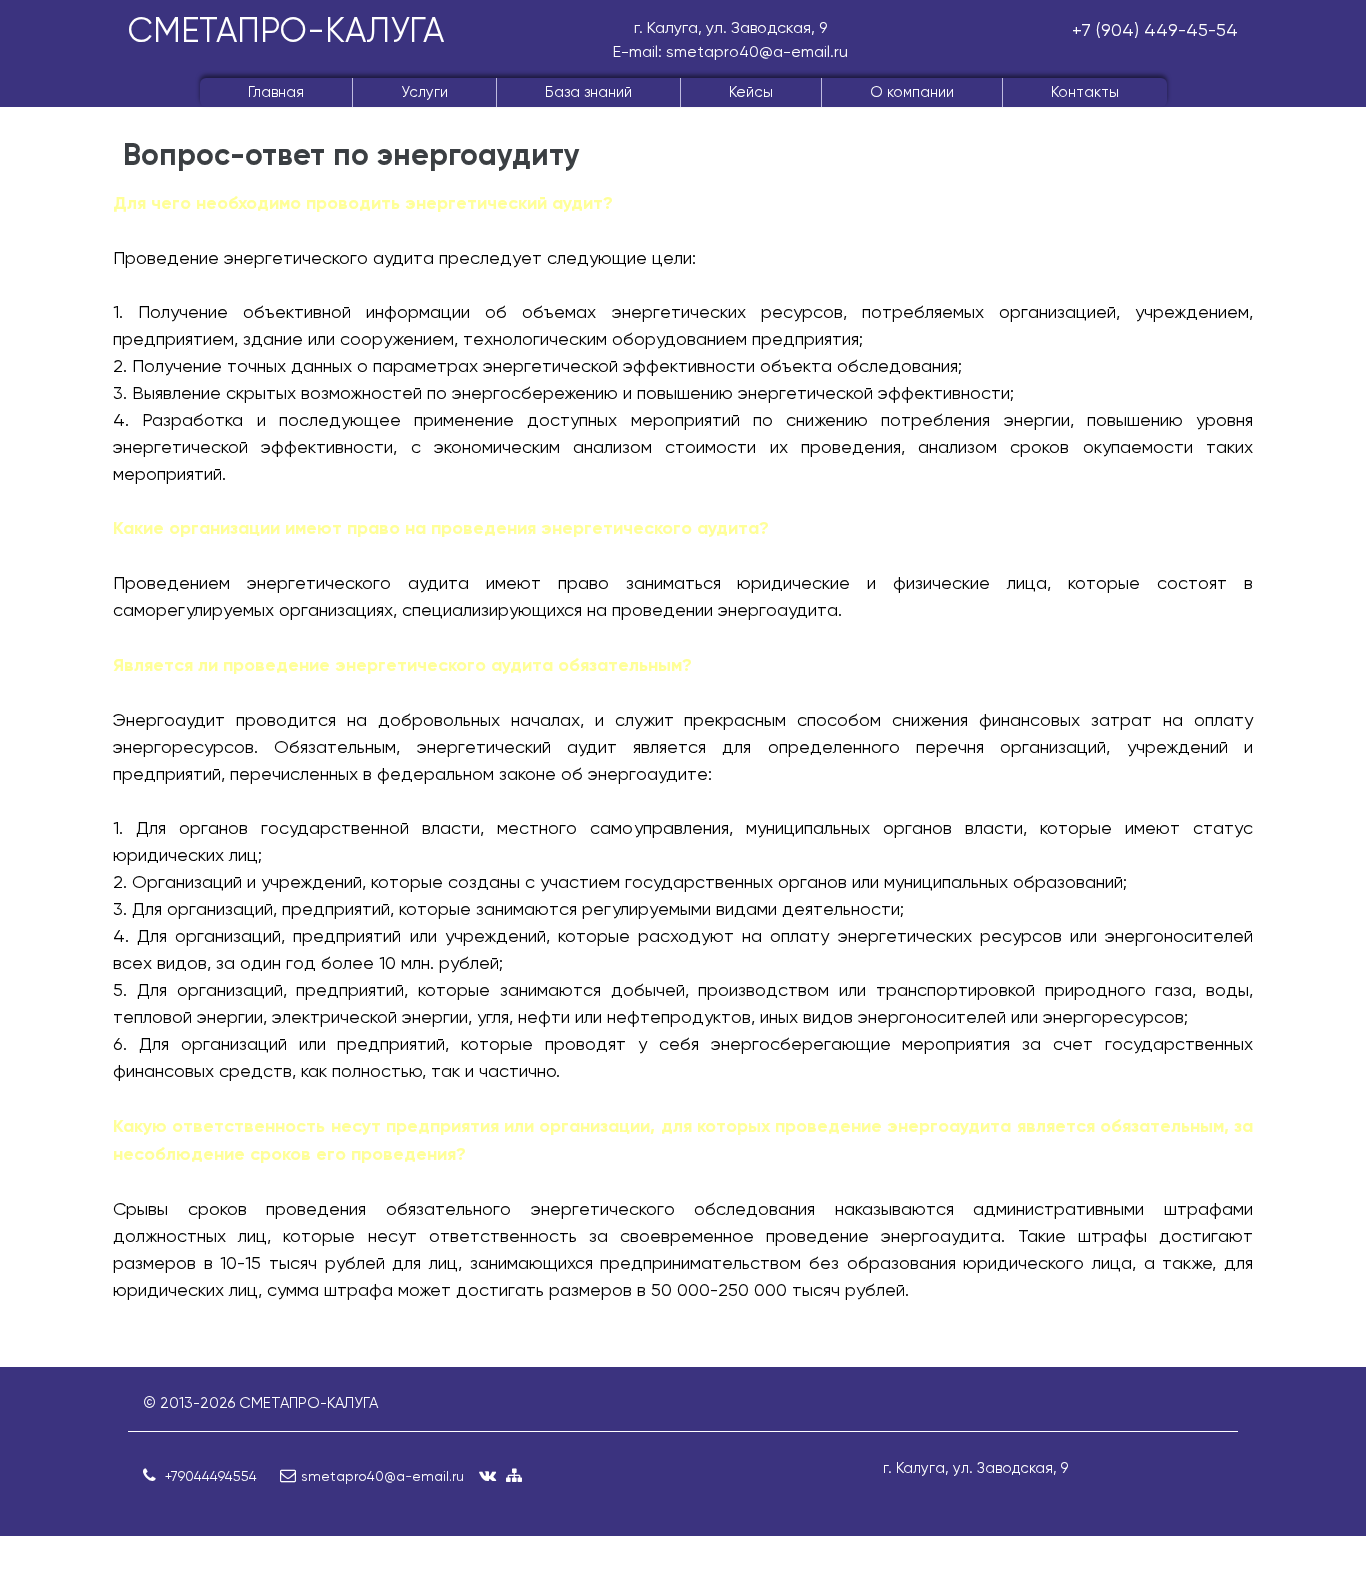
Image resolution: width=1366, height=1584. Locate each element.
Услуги (424, 92)
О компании (912, 92)
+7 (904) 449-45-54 (1155, 29)
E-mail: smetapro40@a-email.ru (730, 51)
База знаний (588, 92)
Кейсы (751, 92)
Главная (276, 92)
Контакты (1085, 92)
